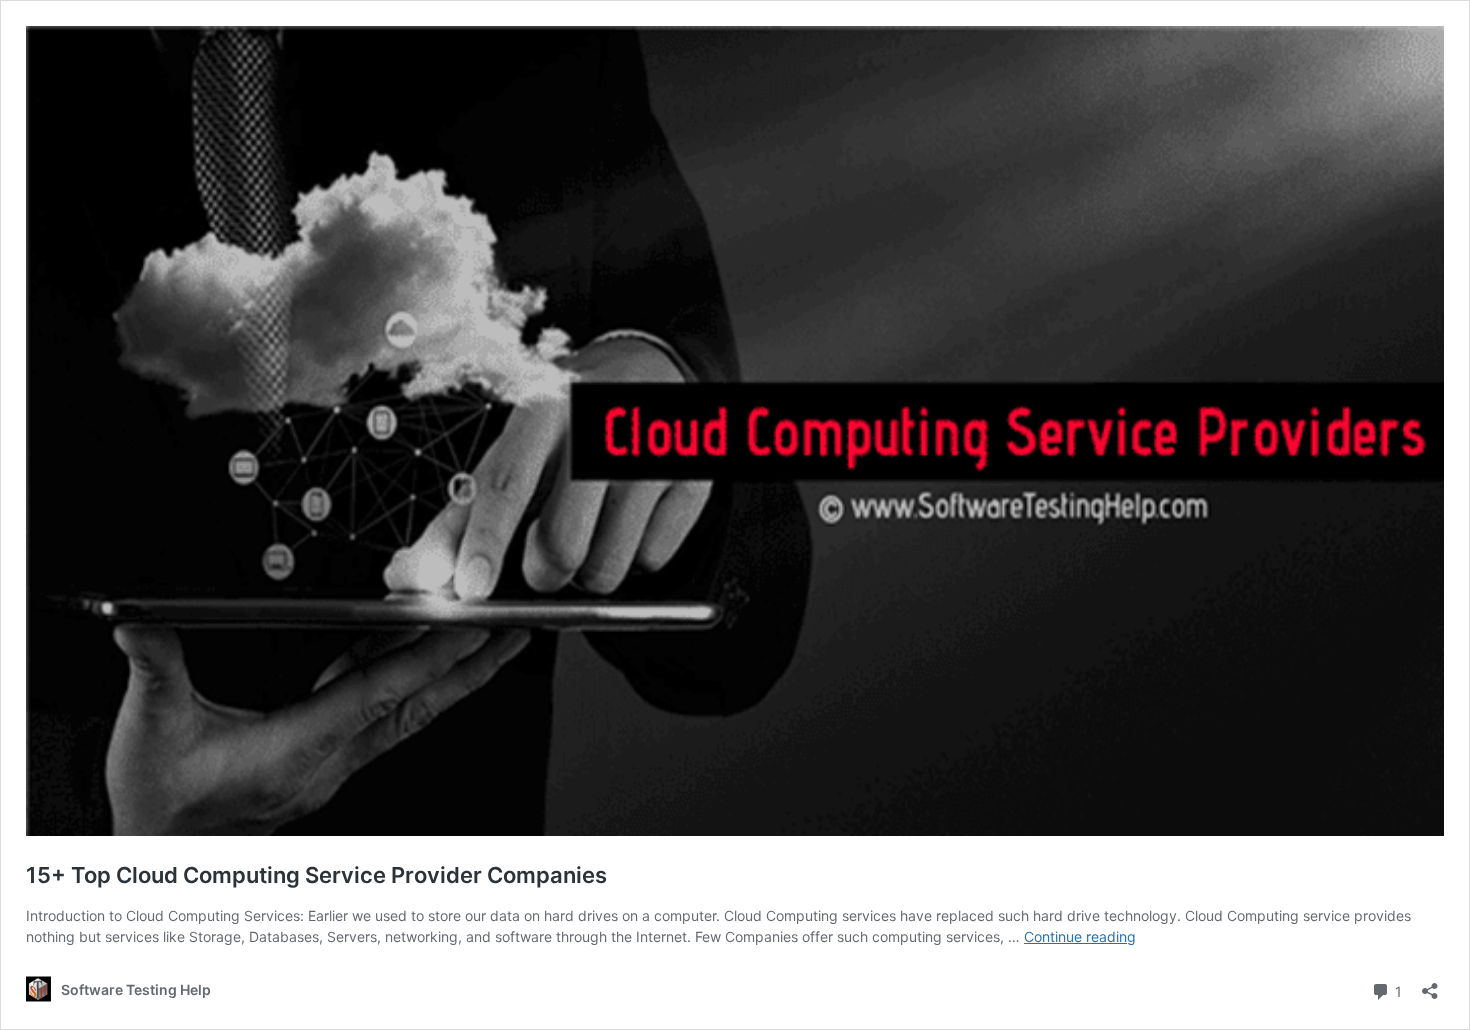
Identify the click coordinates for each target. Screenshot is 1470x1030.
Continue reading (1080, 936)
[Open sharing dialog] (1430, 984)
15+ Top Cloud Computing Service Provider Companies (316, 875)
